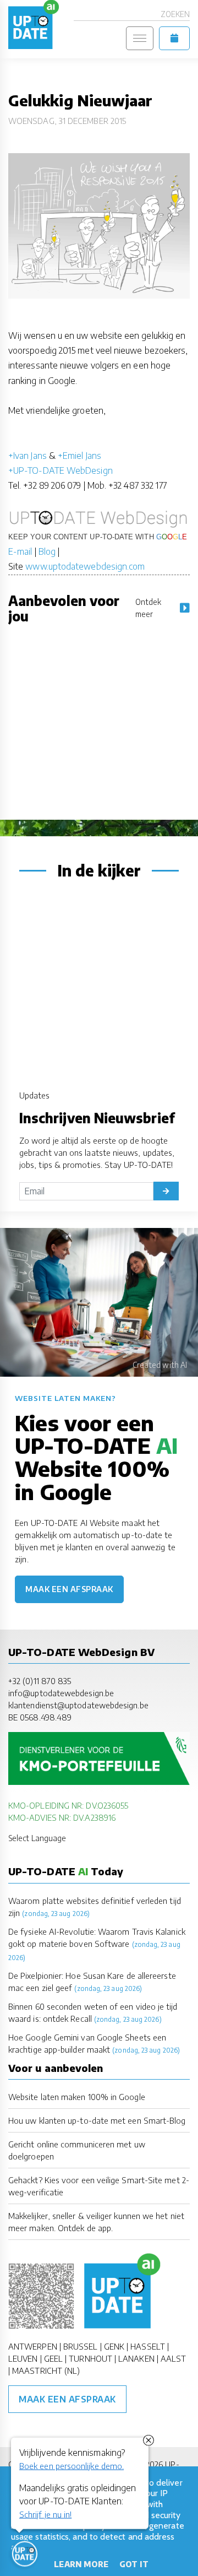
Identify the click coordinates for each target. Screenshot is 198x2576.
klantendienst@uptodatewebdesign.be (78, 1705)
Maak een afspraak (69, 1589)
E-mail (20, 551)
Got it (134, 2564)
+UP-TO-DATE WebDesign (61, 470)
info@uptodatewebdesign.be (61, 1693)
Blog (47, 551)
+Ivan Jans (28, 456)
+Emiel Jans (79, 456)
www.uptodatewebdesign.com (85, 566)
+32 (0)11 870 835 (40, 1681)
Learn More (81, 2564)
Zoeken (175, 14)
